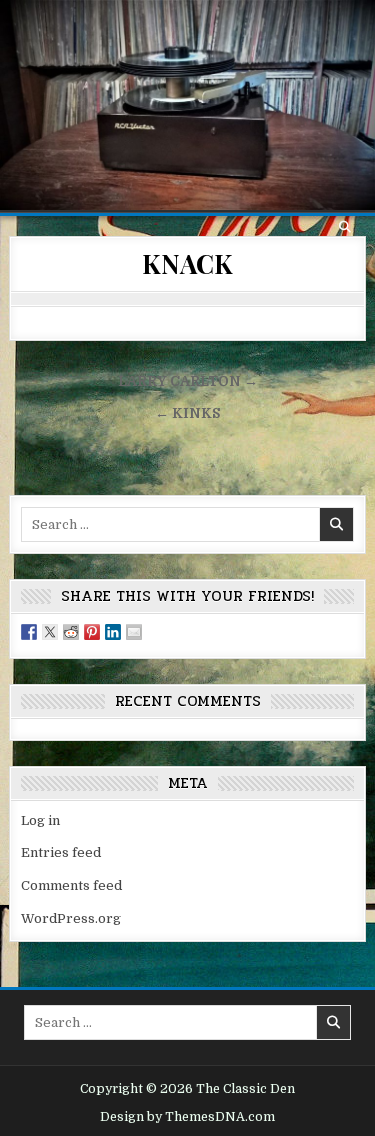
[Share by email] (134, 632)
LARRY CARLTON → (188, 381)
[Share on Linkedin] (113, 632)
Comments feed (71, 885)
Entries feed (61, 852)
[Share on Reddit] (71, 632)
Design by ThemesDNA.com (187, 1117)
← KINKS (187, 413)
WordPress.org (71, 918)
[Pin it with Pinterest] (92, 632)
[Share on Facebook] (29, 632)
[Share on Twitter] (50, 632)
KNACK (187, 263)
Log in (40, 820)
